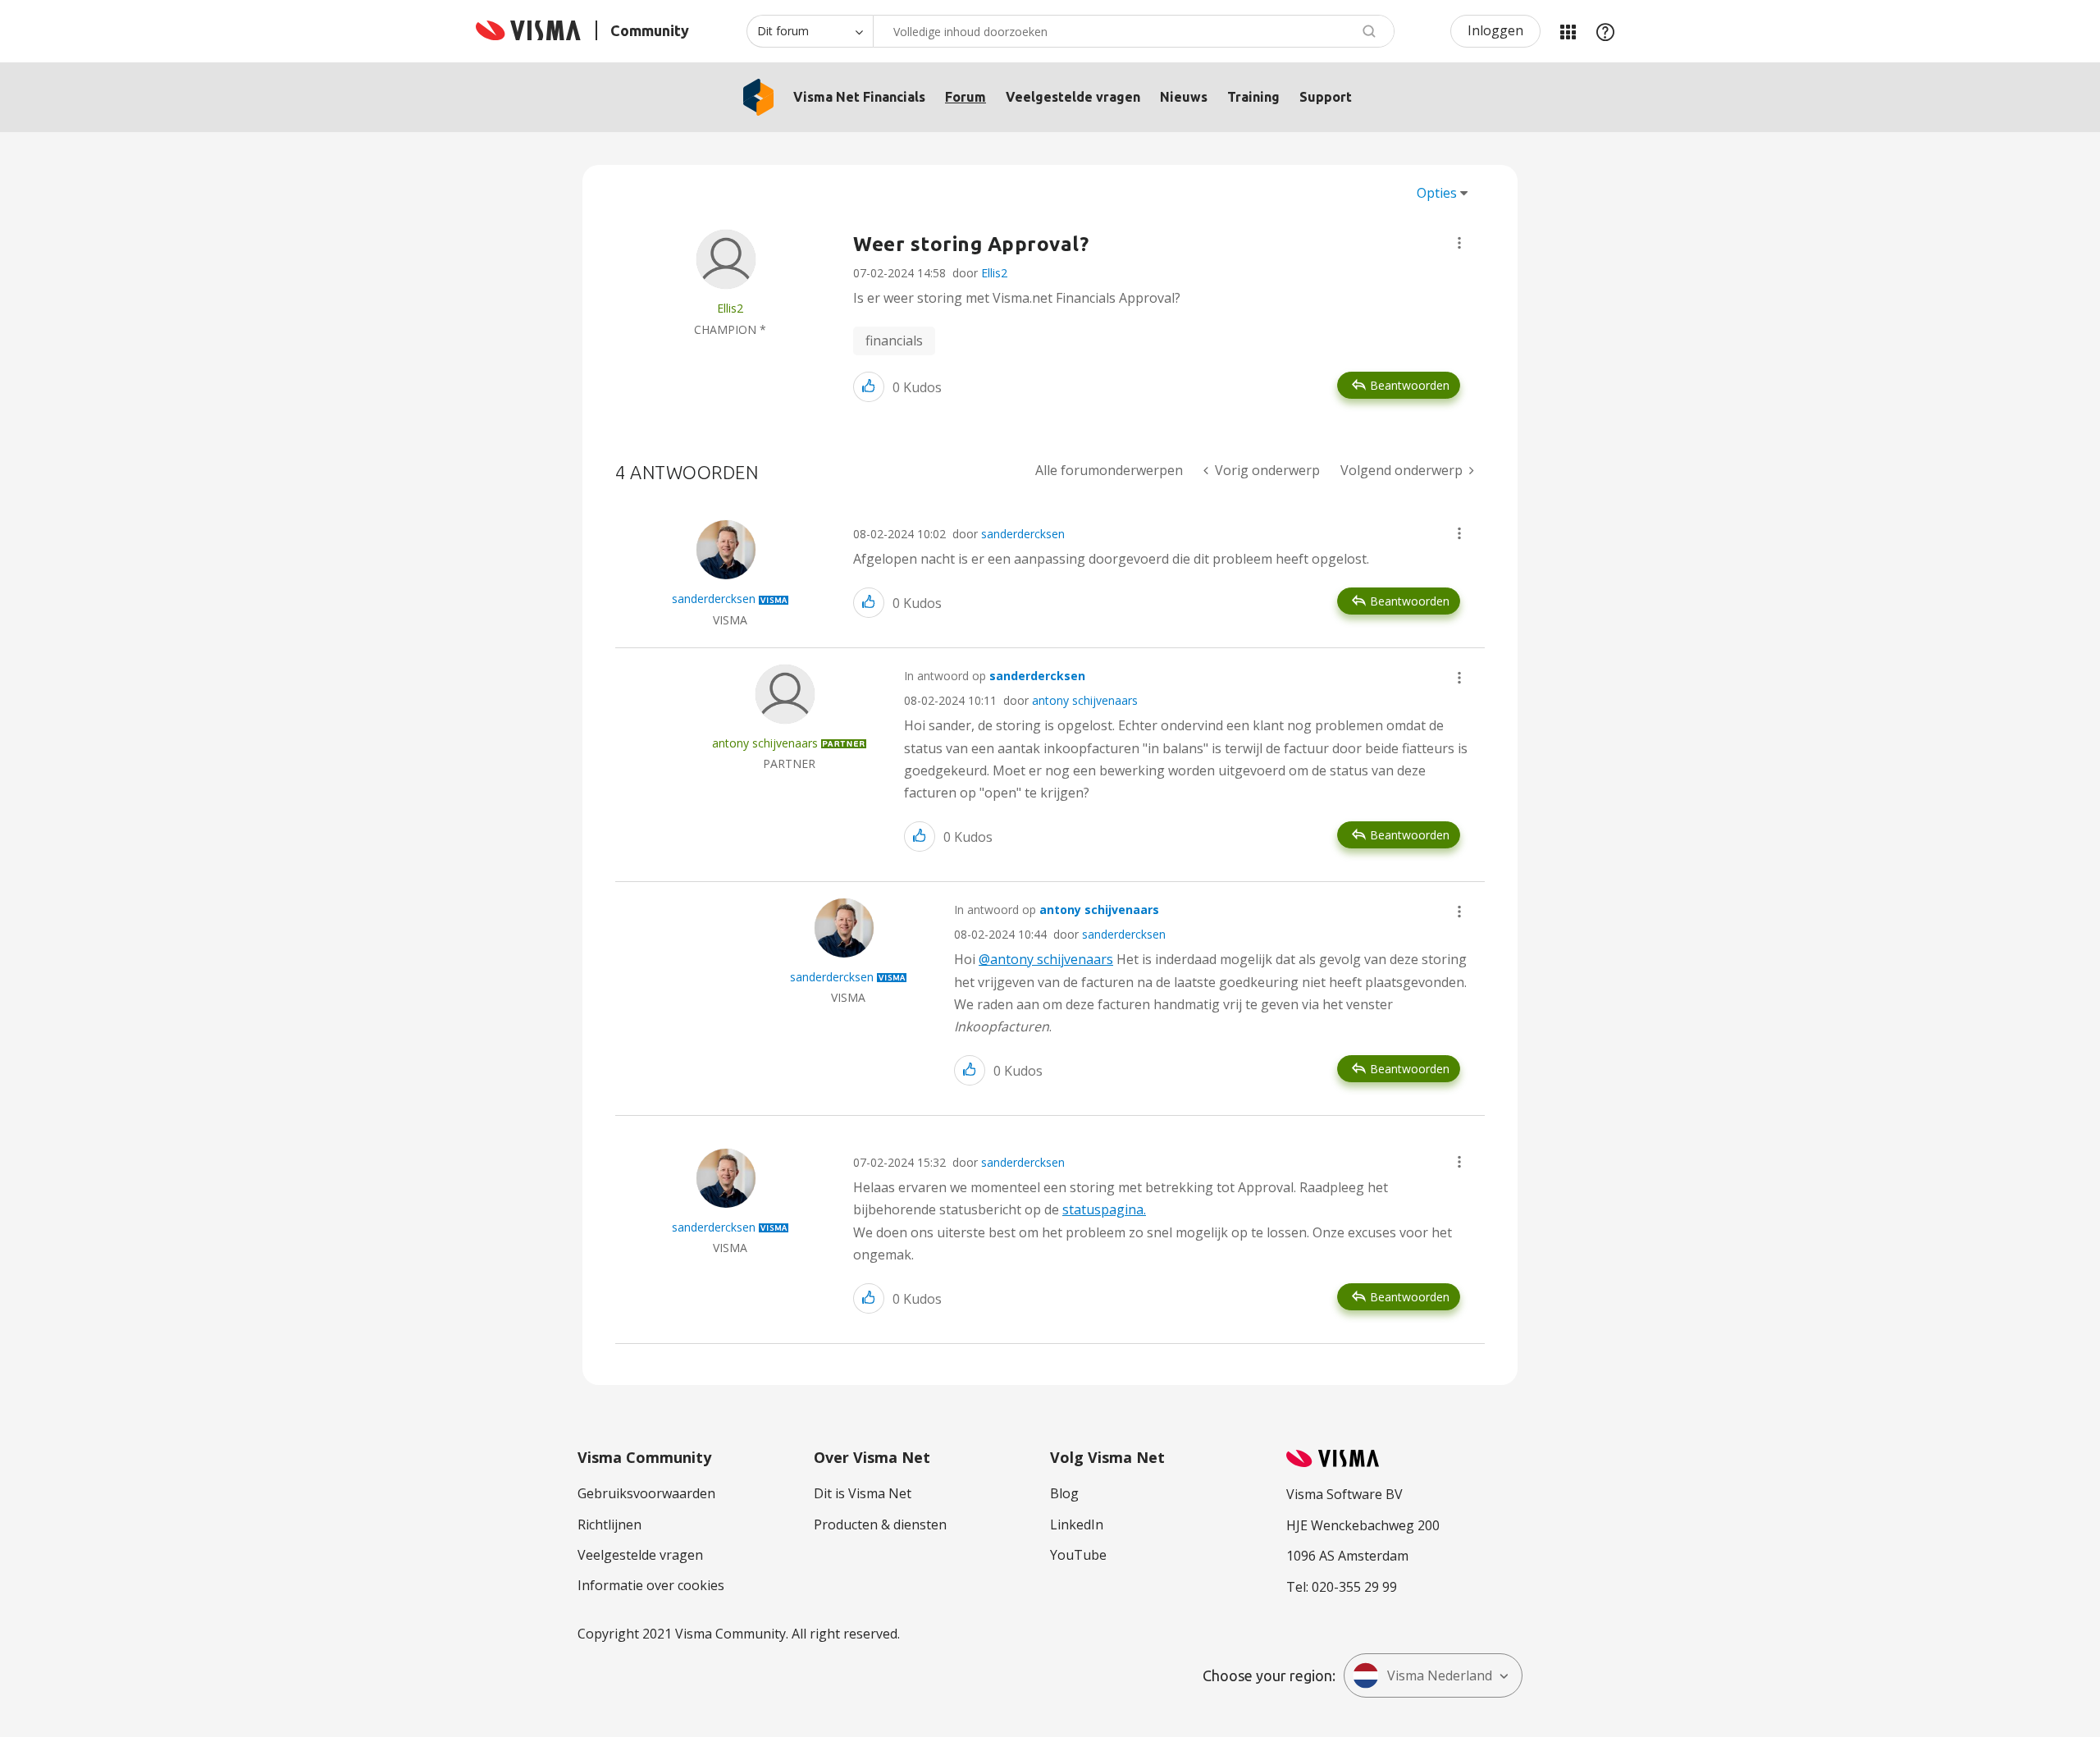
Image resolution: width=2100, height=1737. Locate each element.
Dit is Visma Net (863, 1493)
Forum (966, 97)
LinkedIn (1077, 1524)
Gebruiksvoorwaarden (646, 1493)
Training (1253, 97)
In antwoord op (995, 676)
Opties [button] (1437, 193)
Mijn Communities (1568, 31)
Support (1326, 97)
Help (1605, 31)
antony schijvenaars (1085, 700)
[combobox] (1134, 31)
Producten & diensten (880, 1524)
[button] (1459, 243)
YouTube (1078, 1555)
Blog (1064, 1493)
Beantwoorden (1410, 385)
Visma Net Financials (859, 97)
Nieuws (1184, 97)
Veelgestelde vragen (1073, 97)
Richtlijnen (609, 1524)
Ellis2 (994, 273)
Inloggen (1495, 30)
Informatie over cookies (651, 1585)
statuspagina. (1104, 1209)
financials (894, 341)
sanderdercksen (1023, 534)
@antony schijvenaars (1046, 959)
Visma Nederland (1440, 1675)
